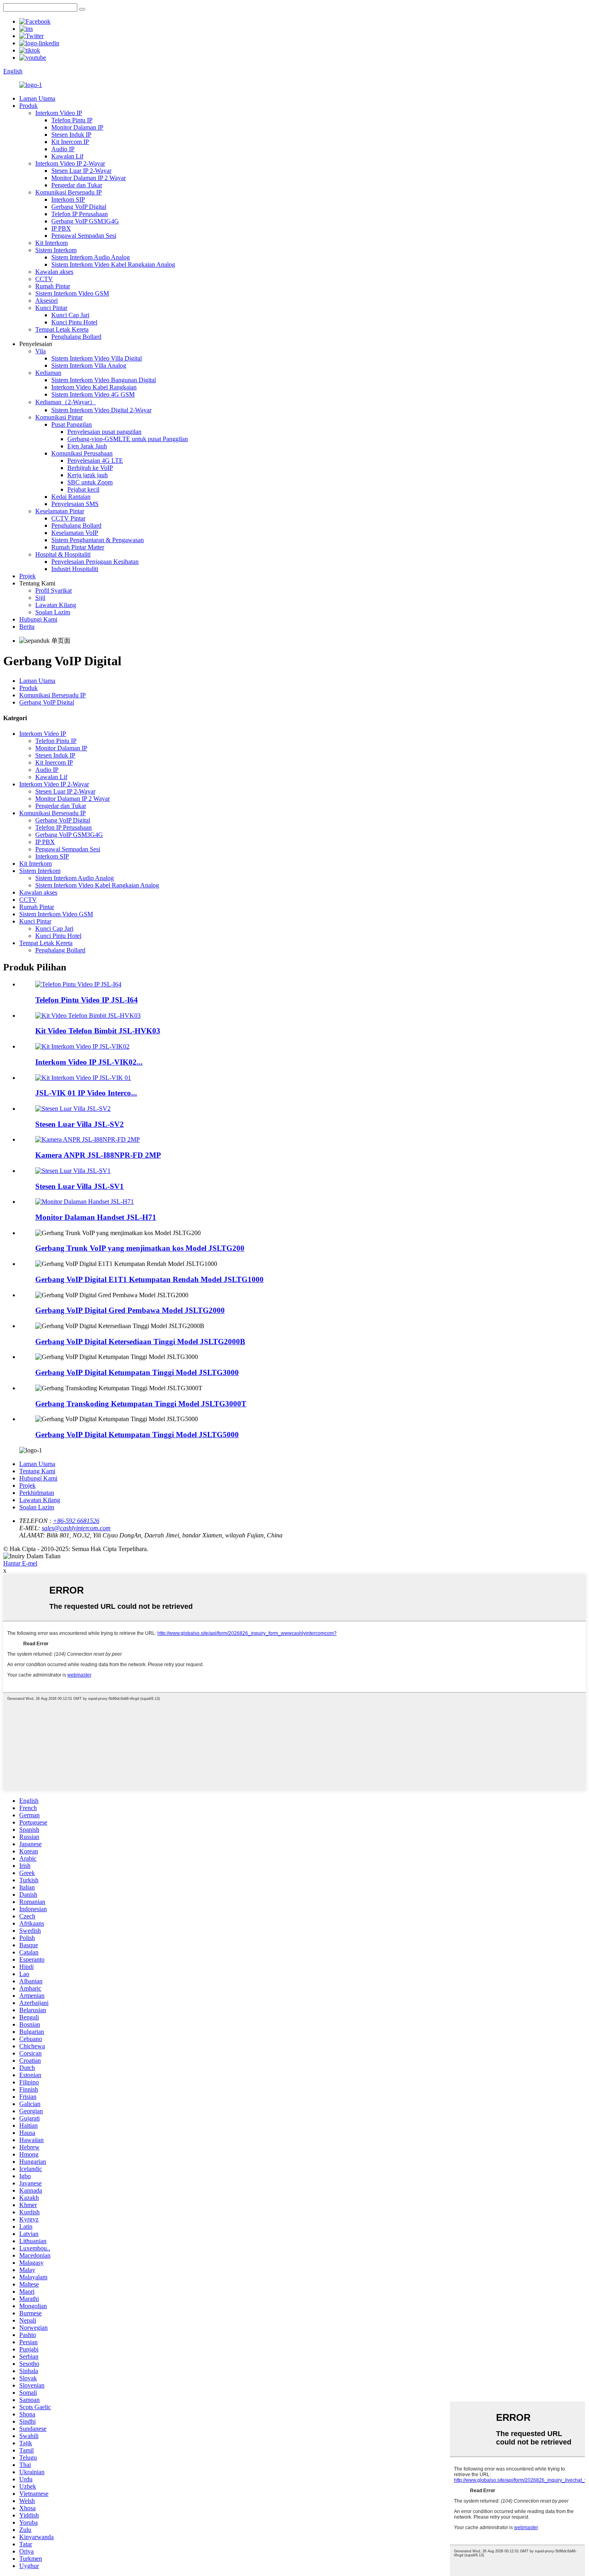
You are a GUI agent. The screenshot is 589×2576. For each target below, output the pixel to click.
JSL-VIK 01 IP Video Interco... (86, 1093)
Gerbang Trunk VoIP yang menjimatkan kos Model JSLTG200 (140, 1248)
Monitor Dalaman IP (77, 127)
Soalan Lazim (53, 612)
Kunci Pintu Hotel (74, 322)
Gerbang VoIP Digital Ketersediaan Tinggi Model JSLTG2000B (140, 1342)
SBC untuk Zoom (90, 482)
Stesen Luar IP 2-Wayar (81, 171)
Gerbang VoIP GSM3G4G (85, 221)
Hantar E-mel (20, 1563)
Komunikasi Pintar (59, 417)
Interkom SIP (68, 199)
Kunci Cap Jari (70, 315)
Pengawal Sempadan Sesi (84, 236)
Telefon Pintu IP (72, 120)
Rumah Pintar (53, 286)
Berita (27, 627)
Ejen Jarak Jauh (87, 446)
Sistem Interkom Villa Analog (89, 366)
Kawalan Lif (67, 156)
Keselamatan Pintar (60, 511)
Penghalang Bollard (76, 337)
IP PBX (61, 228)
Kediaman (48, 373)
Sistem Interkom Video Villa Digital (97, 358)
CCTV (44, 279)
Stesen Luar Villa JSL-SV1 (80, 1186)
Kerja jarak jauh (88, 475)
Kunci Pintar (51, 308)
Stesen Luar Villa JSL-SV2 (80, 1124)
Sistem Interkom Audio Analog (91, 257)
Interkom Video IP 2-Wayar (70, 163)
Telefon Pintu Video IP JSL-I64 (87, 1000)
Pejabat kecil (83, 489)
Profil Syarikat (53, 590)
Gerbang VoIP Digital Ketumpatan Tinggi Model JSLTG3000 (137, 1372)
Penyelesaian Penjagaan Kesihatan (95, 562)
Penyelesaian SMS (75, 504)
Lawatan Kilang (56, 605)
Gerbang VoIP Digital (79, 207)
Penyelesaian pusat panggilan (104, 432)
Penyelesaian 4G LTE (95, 461)
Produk (28, 106)
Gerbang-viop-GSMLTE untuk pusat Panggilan (128, 439)
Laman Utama (37, 98)
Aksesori (46, 301)
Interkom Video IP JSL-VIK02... (89, 1062)
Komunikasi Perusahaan (82, 453)
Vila (40, 351)
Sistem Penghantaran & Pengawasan (98, 540)
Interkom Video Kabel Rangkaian (94, 387)
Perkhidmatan (37, 1493)
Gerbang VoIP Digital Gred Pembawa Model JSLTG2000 (130, 1310)
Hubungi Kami (38, 619)
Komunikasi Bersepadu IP (69, 192)
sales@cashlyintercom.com (76, 1528)
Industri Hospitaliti (75, 569)
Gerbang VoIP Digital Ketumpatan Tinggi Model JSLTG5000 (137, 1435)
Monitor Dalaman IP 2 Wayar (89, 178)
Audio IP (63, 149)
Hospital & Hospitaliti (63, 554)
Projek (27, 576)
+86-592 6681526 (76, 1521)
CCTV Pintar (68, 518)
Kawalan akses (54, 272)
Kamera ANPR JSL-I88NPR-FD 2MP (98, 1155)
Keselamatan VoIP (75, 533)
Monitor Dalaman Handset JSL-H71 (96, 1217)
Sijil (40, 598)
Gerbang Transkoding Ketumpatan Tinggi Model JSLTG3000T (141, 1404)
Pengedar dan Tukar (77, 185)
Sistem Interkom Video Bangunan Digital (104, 380)
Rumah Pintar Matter (78, 547)
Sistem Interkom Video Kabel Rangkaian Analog (113, 264)
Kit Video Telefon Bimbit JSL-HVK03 (98, 1031)
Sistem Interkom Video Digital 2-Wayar (101, 410)
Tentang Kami (37, 1471)
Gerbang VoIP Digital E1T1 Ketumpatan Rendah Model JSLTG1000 (149, 1279)
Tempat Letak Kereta (62, 329)
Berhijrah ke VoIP (90, 468)
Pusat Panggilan (72, 424)
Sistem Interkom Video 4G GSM (93, 394)
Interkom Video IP (59, 113)
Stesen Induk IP (71, 135)
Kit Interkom (51, 243)
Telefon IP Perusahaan (80, 214)
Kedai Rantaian (71, 497)
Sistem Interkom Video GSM (72, 293)
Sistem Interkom (56, 250)
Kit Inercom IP (70, 142)
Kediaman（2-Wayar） (66, 402)
